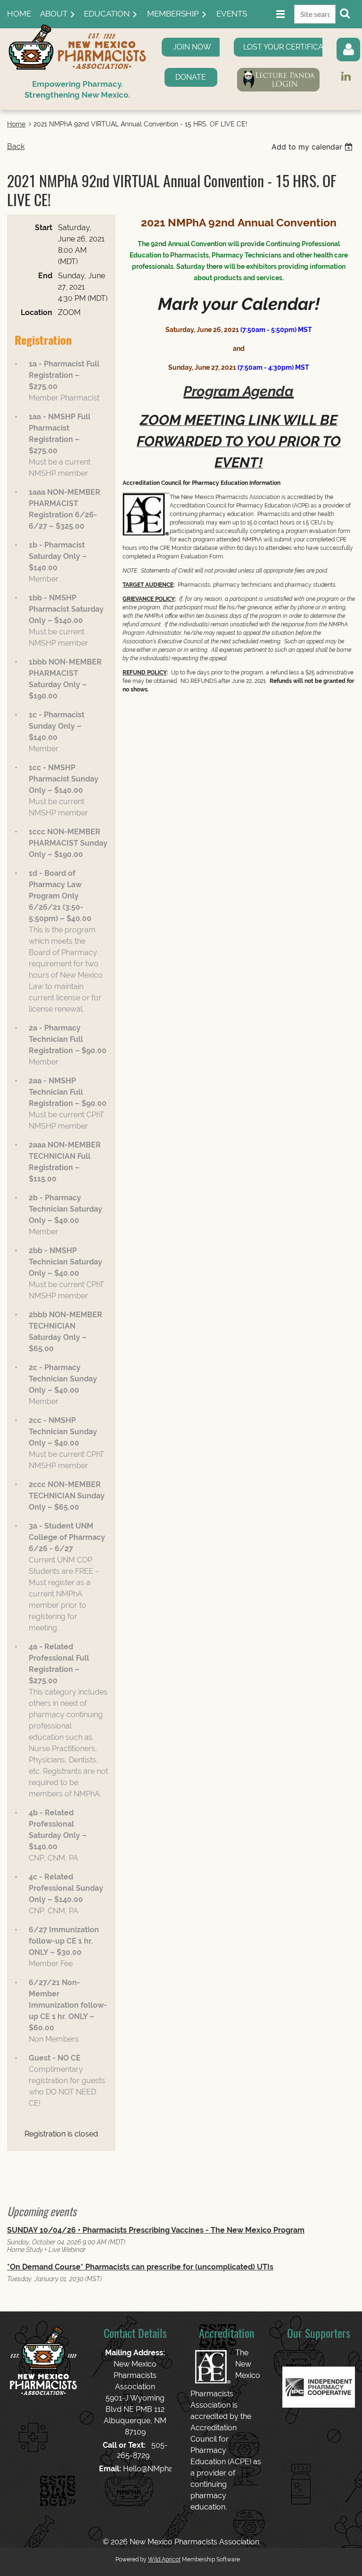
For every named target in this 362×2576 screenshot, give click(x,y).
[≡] (271, 14)
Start (44, 228)
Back (16, 146)
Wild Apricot (164, 2559)
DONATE (191, 77)
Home (16, 124)
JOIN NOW (192, 47)
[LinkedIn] (346, 76)
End (45, 276)
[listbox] (313, 147)
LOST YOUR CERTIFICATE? (290, 47)
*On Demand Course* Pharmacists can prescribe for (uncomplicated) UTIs (140, 2267)
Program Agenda (239, 391)
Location (37, 312)
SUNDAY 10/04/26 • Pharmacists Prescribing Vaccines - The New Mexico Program (156, 2230)
